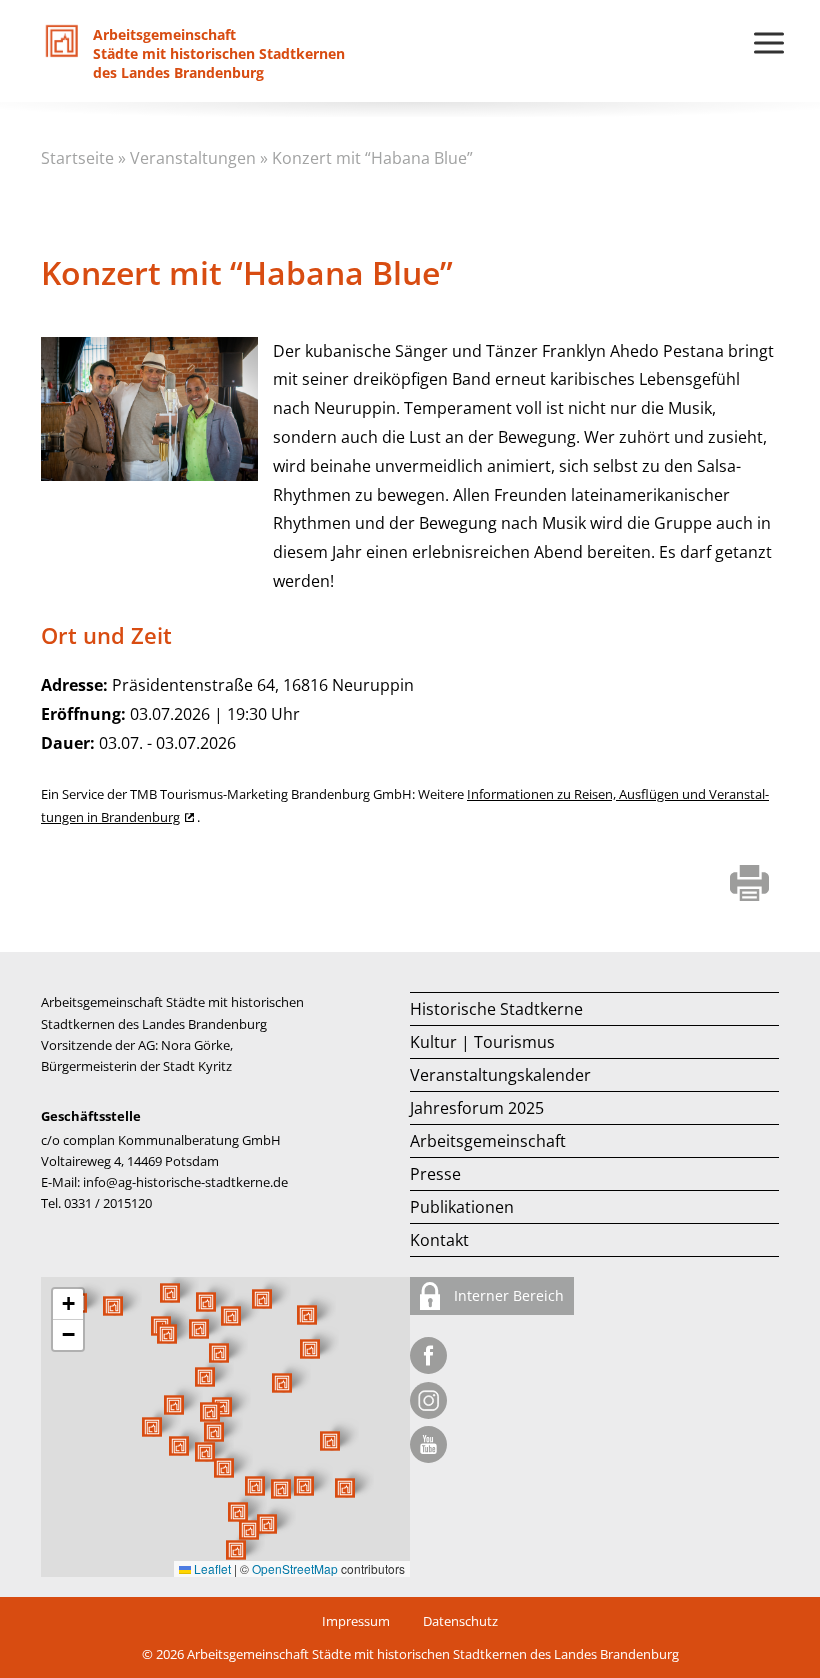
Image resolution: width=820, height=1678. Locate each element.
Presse (435, 1174)
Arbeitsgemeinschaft (488, 1141)
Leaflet (211, 1568)
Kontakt (439, 1240)
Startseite (77, 158)
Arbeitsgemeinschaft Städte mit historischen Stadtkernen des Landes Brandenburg (433, 1654)
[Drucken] (749, 885)
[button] (282, 1383)
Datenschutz (460, 1621)
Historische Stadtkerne (496, 1009)
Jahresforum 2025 (477, 1108)
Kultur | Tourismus (482, 1042)
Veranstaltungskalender (500, 1075)
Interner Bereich (507, 1295)
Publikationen (462, 1207)
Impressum (356, 1621)
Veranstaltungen (193, 158)
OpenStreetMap (295, 1568)
